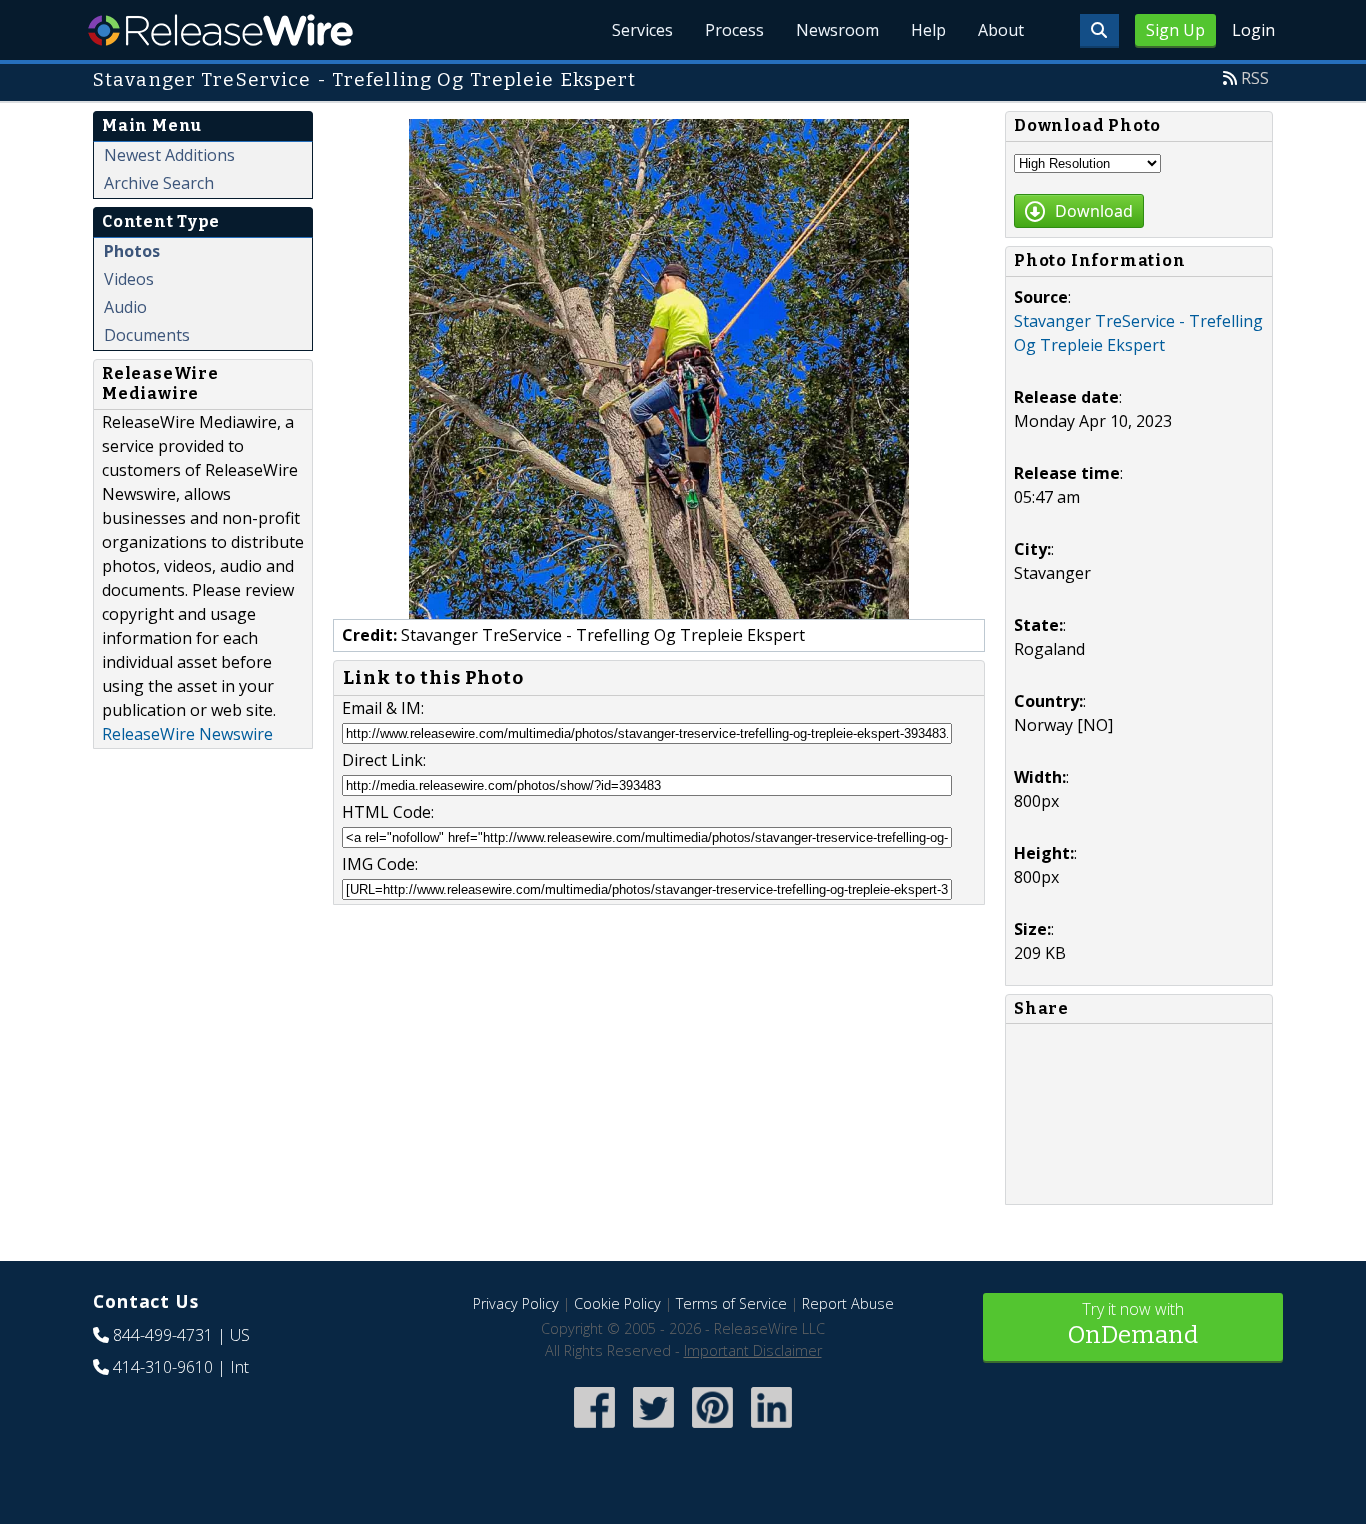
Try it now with (1133, 1323)
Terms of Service (731, 1303)
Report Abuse (848, 1303)
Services (642, 30)
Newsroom (837, 30)
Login (1253, 30)
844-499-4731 (163, 1335)
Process (734, 30)
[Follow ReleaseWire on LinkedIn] (771, 1429)
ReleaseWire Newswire (187, 734)
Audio (125, 307)
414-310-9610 (163, 1367)
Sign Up (1175, 30)
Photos (132, 251)
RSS (1255, 78)
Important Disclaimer (753, 1350)
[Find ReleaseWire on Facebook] (594, 1429)
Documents (147, 335)
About (1001, 30)
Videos (129, 279)
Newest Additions (169, 155)
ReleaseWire (220, 30)
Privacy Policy (516, 1303)
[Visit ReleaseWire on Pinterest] (712, 1429)
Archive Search (159, 183)
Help (928, 30)
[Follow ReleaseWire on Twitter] (653, 1429)
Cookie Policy (617, 1303)
